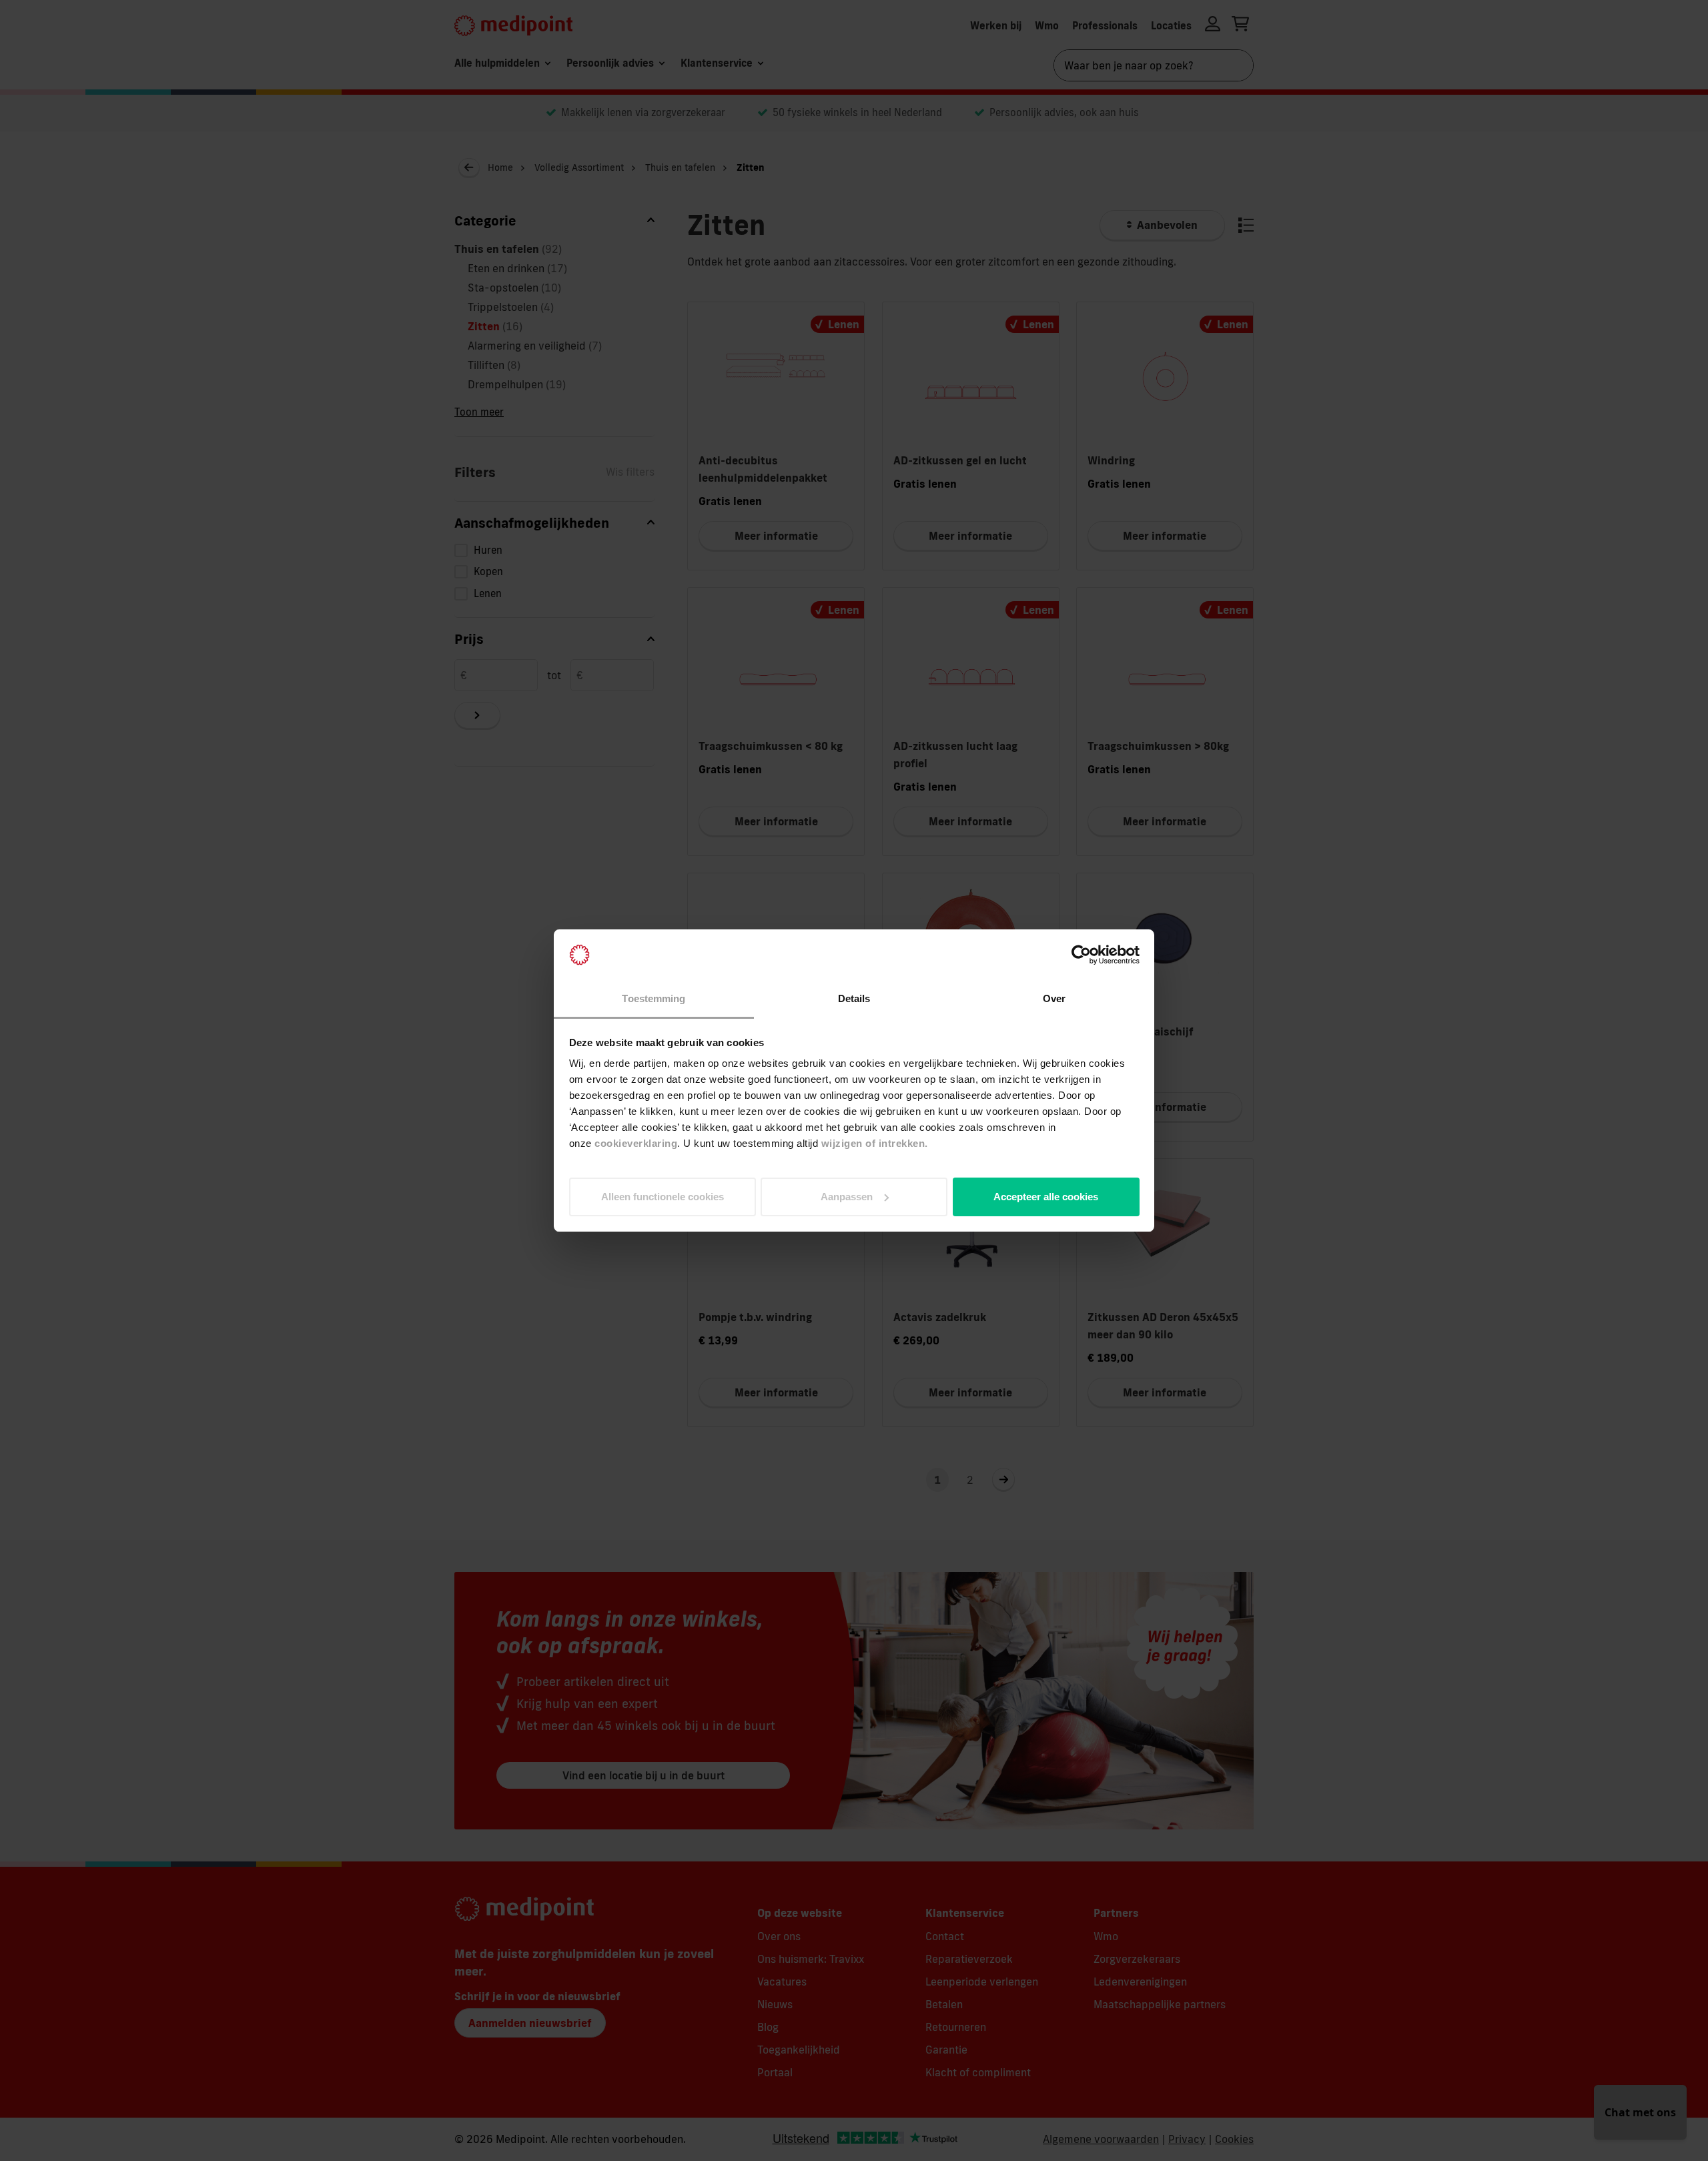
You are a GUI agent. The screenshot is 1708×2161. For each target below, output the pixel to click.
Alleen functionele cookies (663, 1197)
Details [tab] (854, 998)
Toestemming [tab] (654, 998)
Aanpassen (847, 1197)
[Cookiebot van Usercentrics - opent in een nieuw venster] (1081, 955)
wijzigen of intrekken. (875, 1143)
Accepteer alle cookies (1046, 1197)
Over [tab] (1054, 998)
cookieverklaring (636, 1143)
